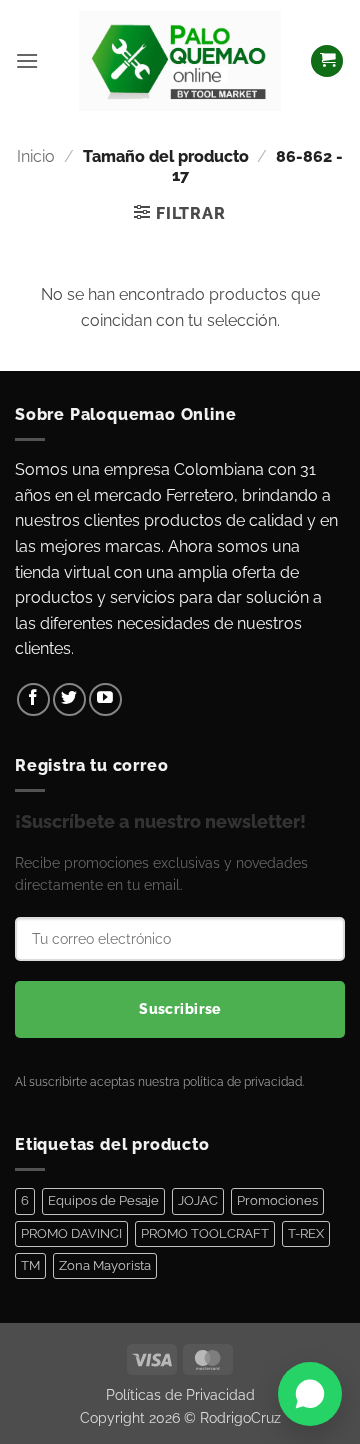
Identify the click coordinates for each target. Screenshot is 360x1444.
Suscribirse (180, 1009)
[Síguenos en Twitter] (69, 699)
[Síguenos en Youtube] (105, 699)
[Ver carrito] (327, 61)
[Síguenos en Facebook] (33, 699)
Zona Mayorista (105, 1265)
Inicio (36, 156)
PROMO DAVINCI (71, 1233)
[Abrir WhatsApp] (310, 1394)
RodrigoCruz (240, 1417)
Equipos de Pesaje (103, 1200)
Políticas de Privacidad (180, 1394)
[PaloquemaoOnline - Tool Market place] (180, 60)
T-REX (306, 1233)
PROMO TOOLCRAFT (205, 1233)
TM (30, 1265)
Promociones (277, 1200)
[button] (27, 60)
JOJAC (198, 1200)
